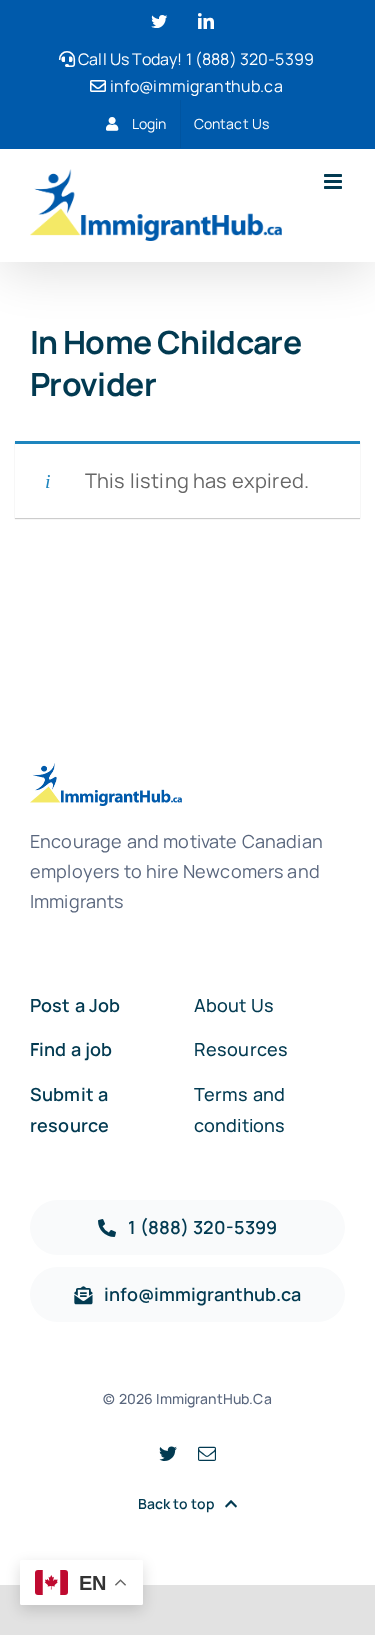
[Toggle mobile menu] (334, 181)
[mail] (207, 1453)
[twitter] (168, 1453)
